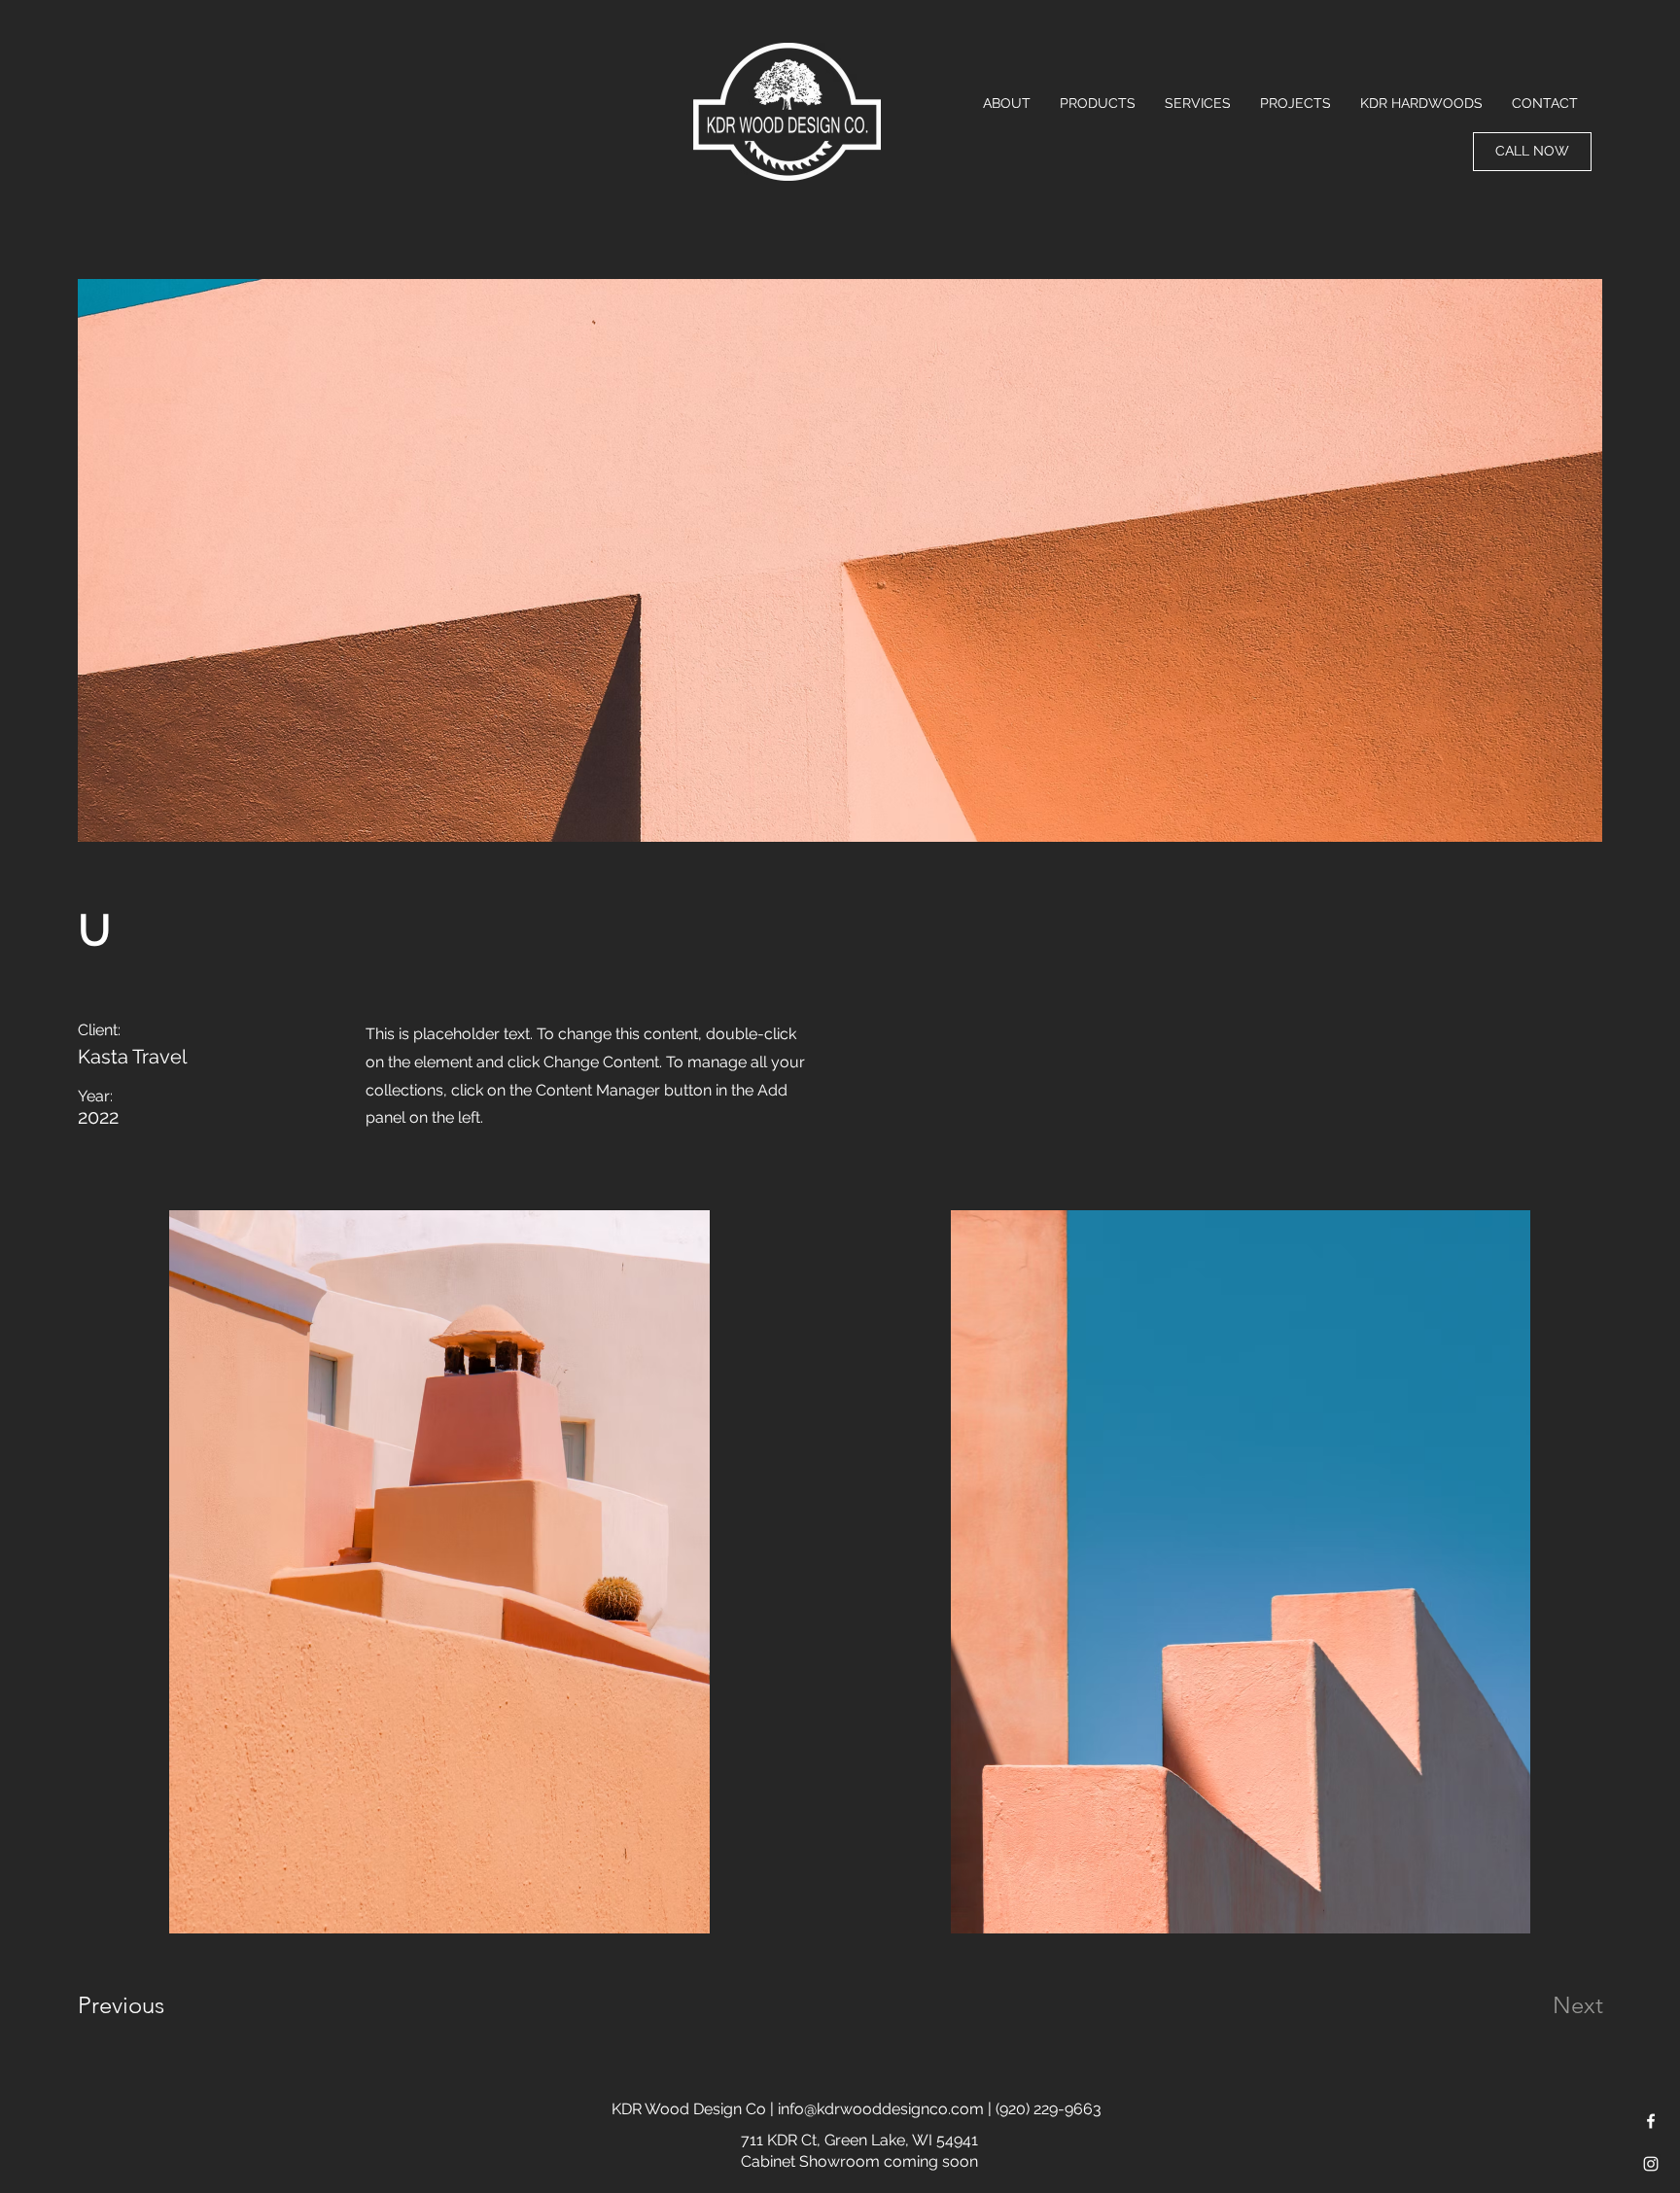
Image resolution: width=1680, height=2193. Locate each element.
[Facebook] (1651, 2121)
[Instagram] (1651, 2164)
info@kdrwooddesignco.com (881, 2109)
